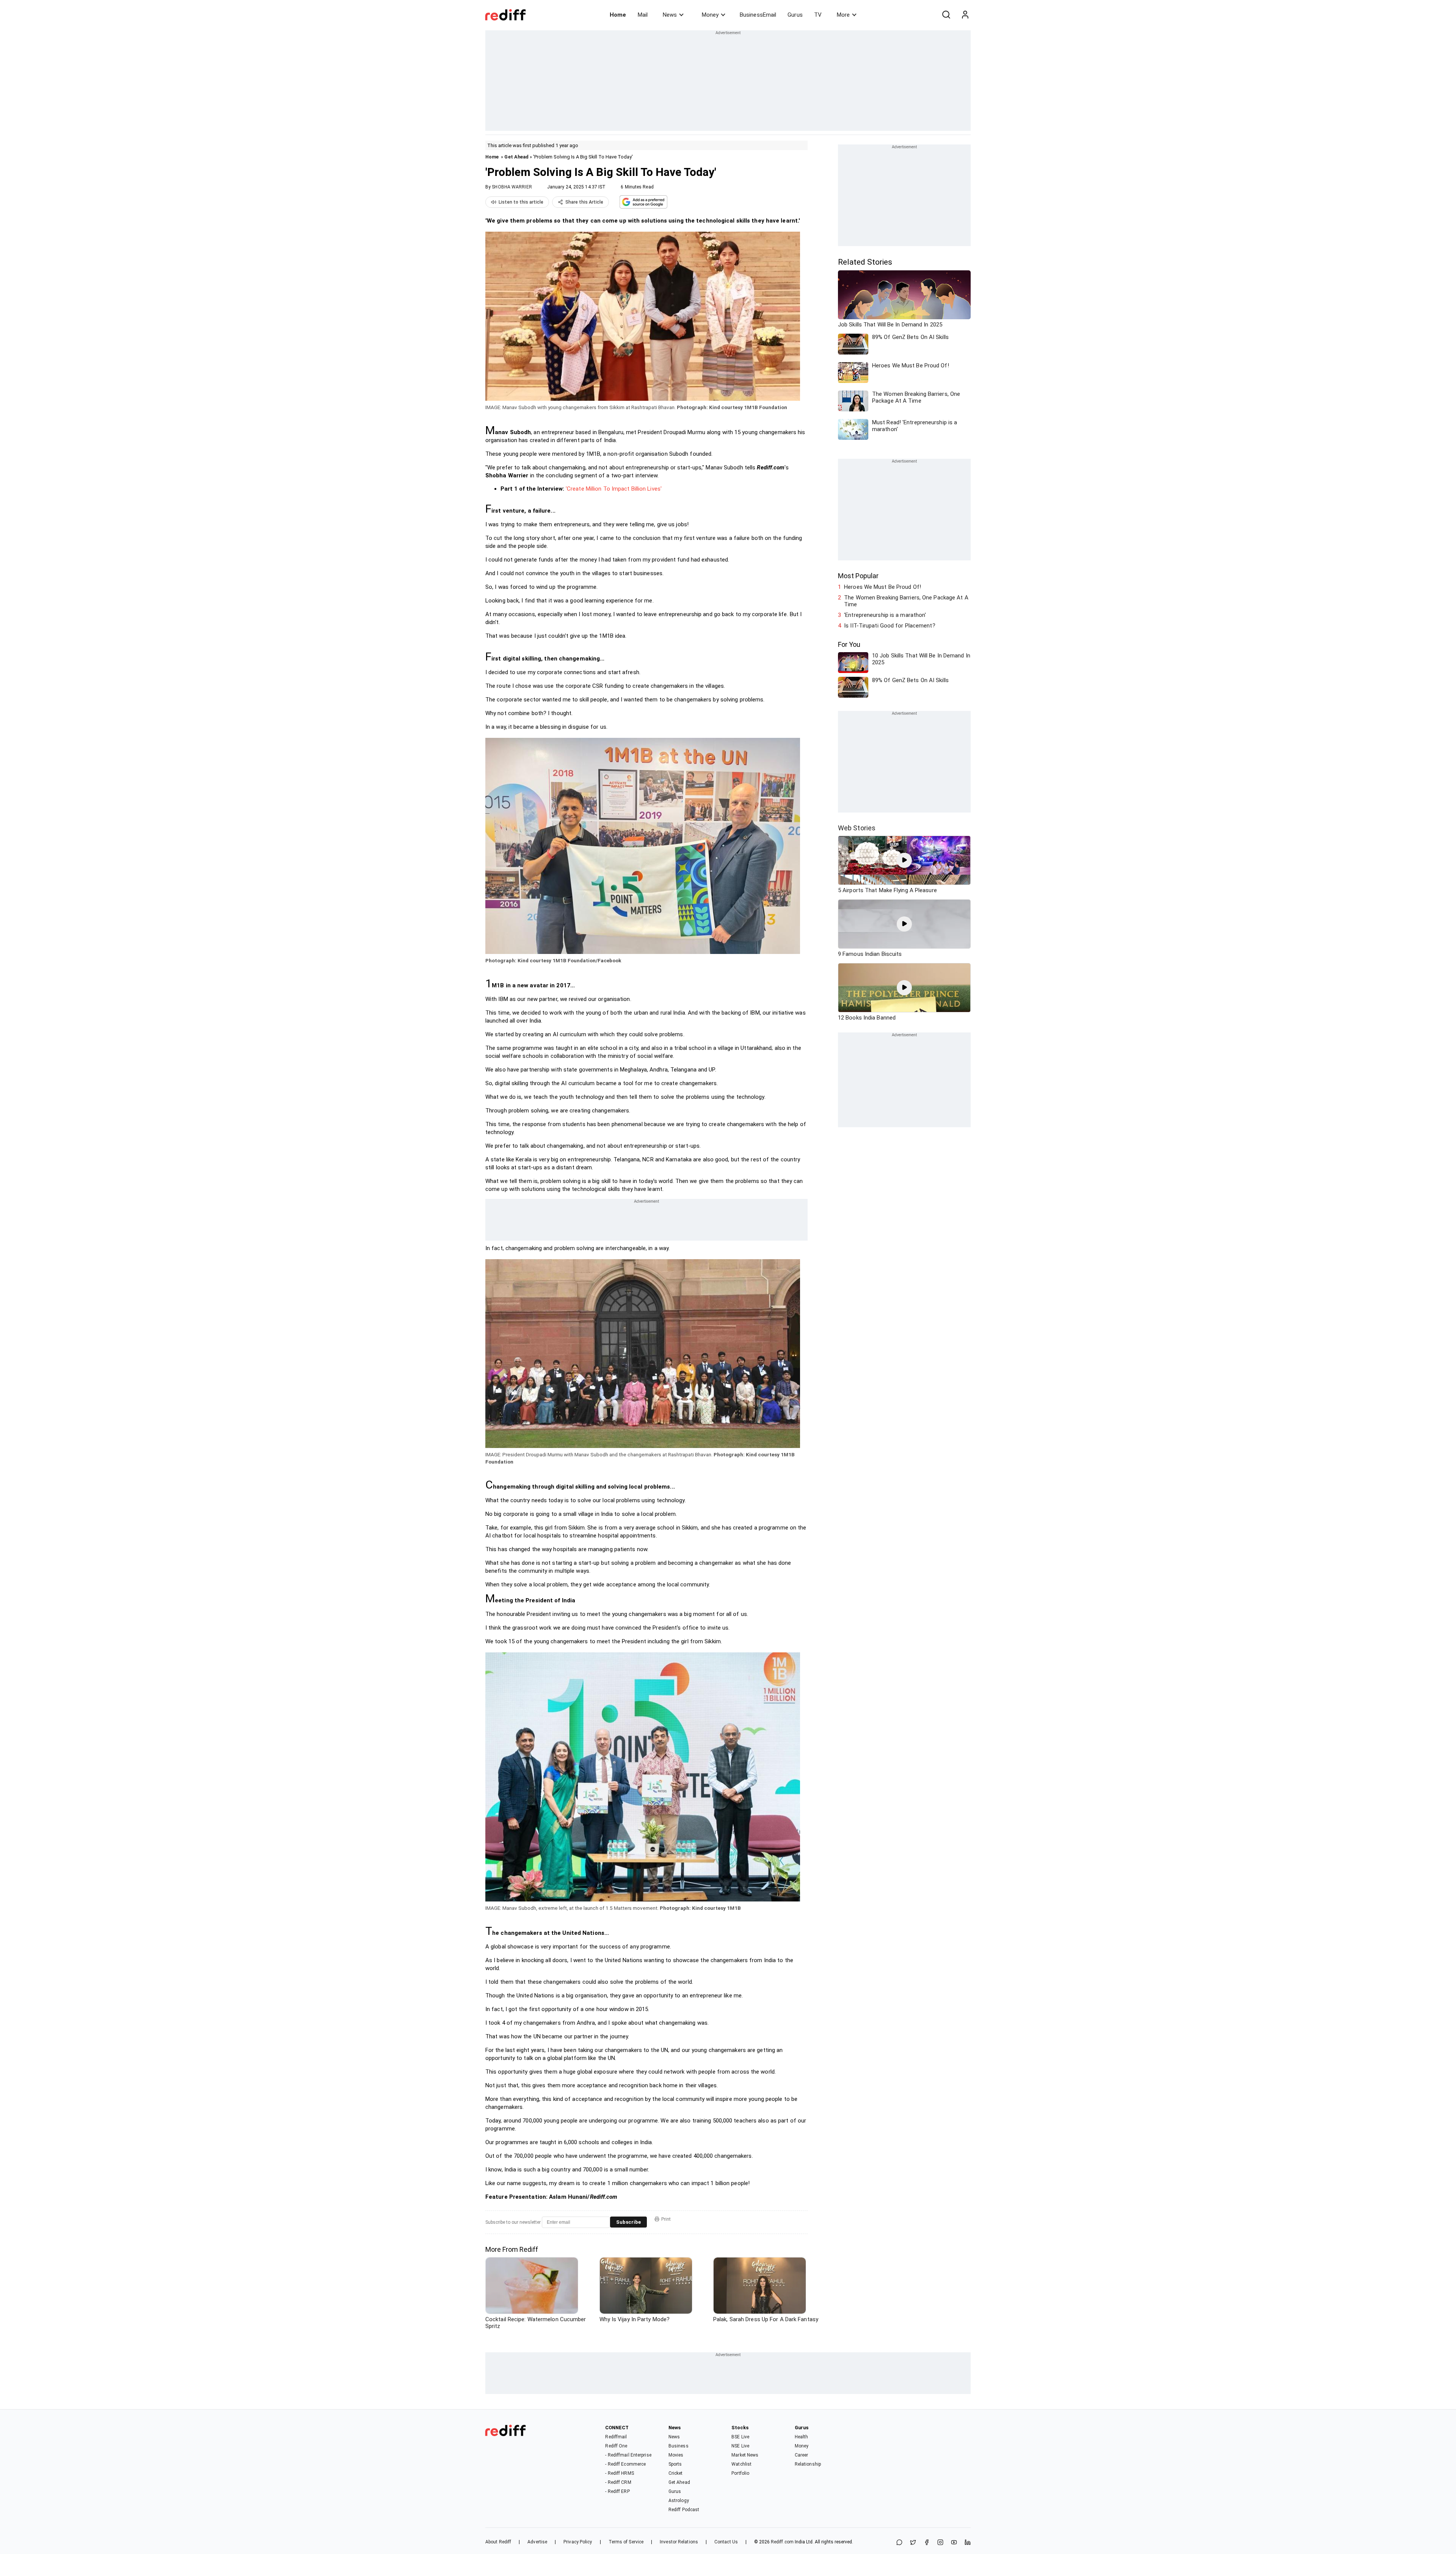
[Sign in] (965, 15)
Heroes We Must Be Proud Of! (883, 587)
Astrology (679, 2501)
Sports (675, 2464)
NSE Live (740, 2446)
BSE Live (740, 2437)
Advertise (537, 2542)
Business (679, 2446)
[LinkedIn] (968, 2543)
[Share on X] (913, 2543)
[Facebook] (927, 2543)
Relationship (808, 2464)
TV (818, 15)
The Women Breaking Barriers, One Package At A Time (906, 601)
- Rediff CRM (618, 2482)
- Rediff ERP (617, 2491)
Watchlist (741, 2464)
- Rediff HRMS (619, 2473)
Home (618, 15)
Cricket (676, 2473)
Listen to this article (521, 202)
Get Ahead (516, 157)
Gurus (795, 15)
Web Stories (857, 828)
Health (802, 2437)
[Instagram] (940, 2543)
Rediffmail (616, 2437)
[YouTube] (954, 2543)
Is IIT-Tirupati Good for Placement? (890, 626)
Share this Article (584, 202)
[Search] (946, 15)
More (843, 15)
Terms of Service (626, 2542)
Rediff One (616, 2446)
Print (666, 2219)
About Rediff (498, 2542)
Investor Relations (679, 2542)
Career (802, 2455)
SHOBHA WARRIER (512, 187)
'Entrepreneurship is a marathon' (885, 615)
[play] (904, 860)
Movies (676, 2455)
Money (710, 15)
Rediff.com (782, 2542)
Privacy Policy (578, 2542)
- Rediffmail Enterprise (628, 2455)
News (670, 15)
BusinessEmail (758, 15)
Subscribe (628, 2222)
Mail (643, 15)
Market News (745, 2455)
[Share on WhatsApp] (899, 2543)
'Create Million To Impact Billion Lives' (614, 489)
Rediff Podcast (684, 2510)
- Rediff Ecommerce (625, 2464)
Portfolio (740, 2473)
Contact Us (726, 2542)
